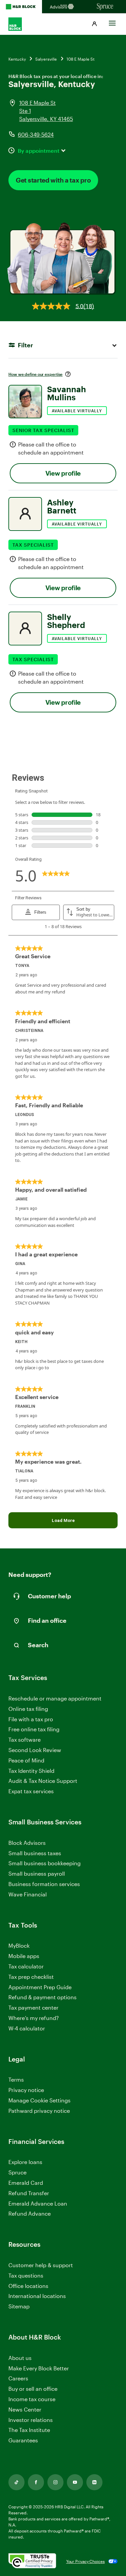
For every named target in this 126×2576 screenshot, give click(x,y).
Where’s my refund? (34, 2018)
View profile (63, 473)
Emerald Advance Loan (38, 2203)
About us (20, 2358)
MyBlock (19, 1945)
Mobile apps (24, 1956)
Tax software (25, 1739)
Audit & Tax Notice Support (43, 1781)
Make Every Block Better (39, 2368)
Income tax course (32, 2399)
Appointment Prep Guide (40, 1987)
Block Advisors (27, 1843)
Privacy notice (26, 2090)
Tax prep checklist (31, 1977)
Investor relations (31, 2420)
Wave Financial (28, 1895)
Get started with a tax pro (53, 180)
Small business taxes (35, 1853)
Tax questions (26, 2275)
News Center (25, 2409)
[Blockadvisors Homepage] (63, 7)
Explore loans (25, 2162)
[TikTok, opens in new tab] (16, 2482)
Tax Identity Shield (31, 1771)
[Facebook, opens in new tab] (36, 2482)
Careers (18, 2379)
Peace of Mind (26, 1760)
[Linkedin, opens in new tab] (94, 2482)
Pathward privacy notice (39, 2111)
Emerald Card (26, 2183)
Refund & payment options (43, 1997)
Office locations (28, 2286)
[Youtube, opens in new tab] (75, 2482)
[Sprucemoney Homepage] (105, 7)
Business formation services (44, 1884)
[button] (94, 24)
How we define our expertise (35, 374)
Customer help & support (41, 2265)
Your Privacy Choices (86, 2561)
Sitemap (19, 2307)
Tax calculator (26, 1966)
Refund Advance (30, 2213)
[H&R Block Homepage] (21, 7)
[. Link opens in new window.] (32, 2561)
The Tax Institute (29, 2430)
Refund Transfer (29, 2193)
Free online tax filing (34, 1729)
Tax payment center (33, 2007)
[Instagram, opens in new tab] (55, 2482)
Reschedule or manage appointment (55, 1698)
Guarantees (23, 2440)
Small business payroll (37, 1873)
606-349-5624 (36, 134)
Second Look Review (35, 1750)
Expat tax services (31, 1791)
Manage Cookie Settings (39, 2100)
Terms (16, 2079)
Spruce (17, 2172)
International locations (37, 2296)
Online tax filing (28, 1709)
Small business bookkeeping (45, 1863)
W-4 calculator (27, 2028)
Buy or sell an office (33, 2389)
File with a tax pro (31, 1719)
